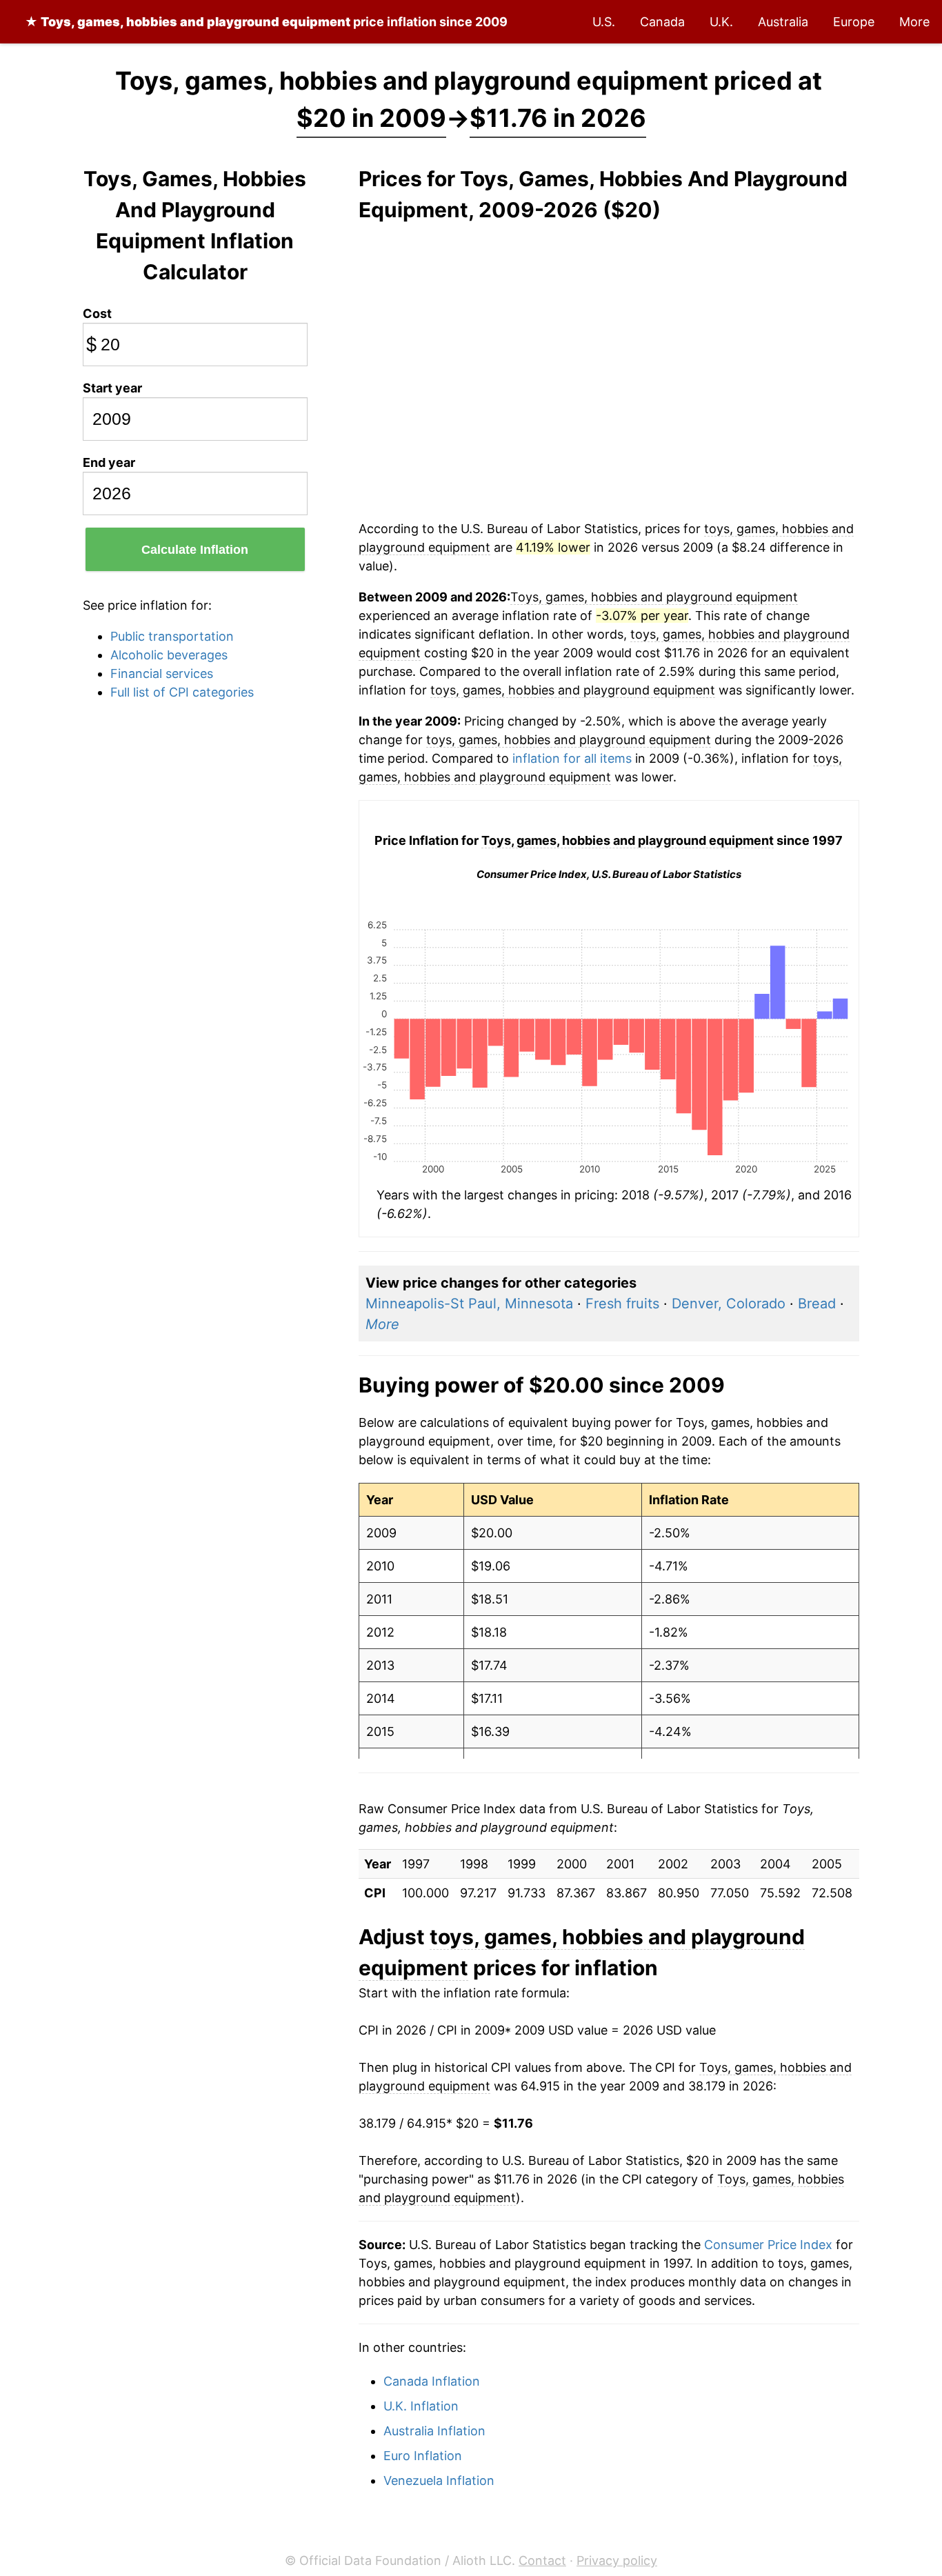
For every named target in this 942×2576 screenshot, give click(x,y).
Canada (662, 22)
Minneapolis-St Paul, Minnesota (469, 1304)
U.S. (604, 22)
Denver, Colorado (729, 1304)
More (914, 22)
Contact (542, 2560)
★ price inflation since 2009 (266, 22)
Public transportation (172, 636)
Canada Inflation (432, 2381)
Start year (112, 388)
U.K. (721, 22)
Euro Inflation (423, 2456)
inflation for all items (572, 758)
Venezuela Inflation (439, 2480)
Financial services (162, 673)
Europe (854, 22)
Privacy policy (617, 2560)
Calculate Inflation (195, 550)
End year (109, 462)
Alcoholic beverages (169, 655)
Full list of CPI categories (182, 692)
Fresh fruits (622, 1304)
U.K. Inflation (421, 2406)
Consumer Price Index (768, 2245)
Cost (97, 313)
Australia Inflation (434, 2431)
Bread (817, 1304)
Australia (783, 22)
